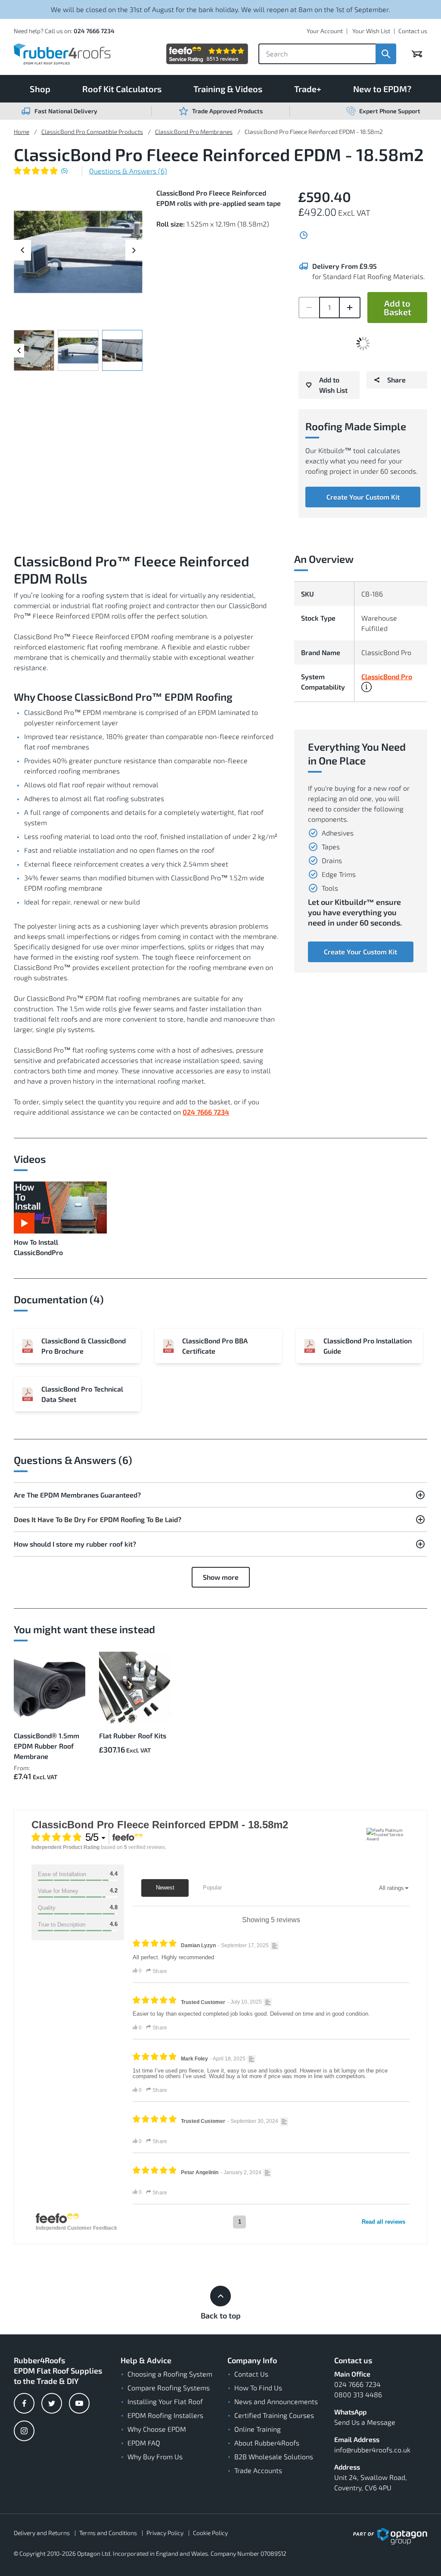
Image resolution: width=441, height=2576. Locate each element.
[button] (366, 689)
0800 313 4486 (358, 2394)
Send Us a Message (365, 2422)
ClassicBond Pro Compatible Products (92, 132)
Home (22, 132)
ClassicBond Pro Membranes (194, 132)
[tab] (220, 1495)
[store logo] (62, 54)
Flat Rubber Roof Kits (133, 1735)
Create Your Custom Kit (363, 497)
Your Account (325, 31)
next (134, 244)
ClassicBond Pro (387, 677)
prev (22, 256)
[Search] (386, 54)
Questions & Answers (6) (128, 171)
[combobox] (317, 54)
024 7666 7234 (94, 31)
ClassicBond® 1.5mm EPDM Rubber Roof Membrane (47, 1746)
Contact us (413, 31)
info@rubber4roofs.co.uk (372, 2450)
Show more (221, 1577)
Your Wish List (371, 31)
